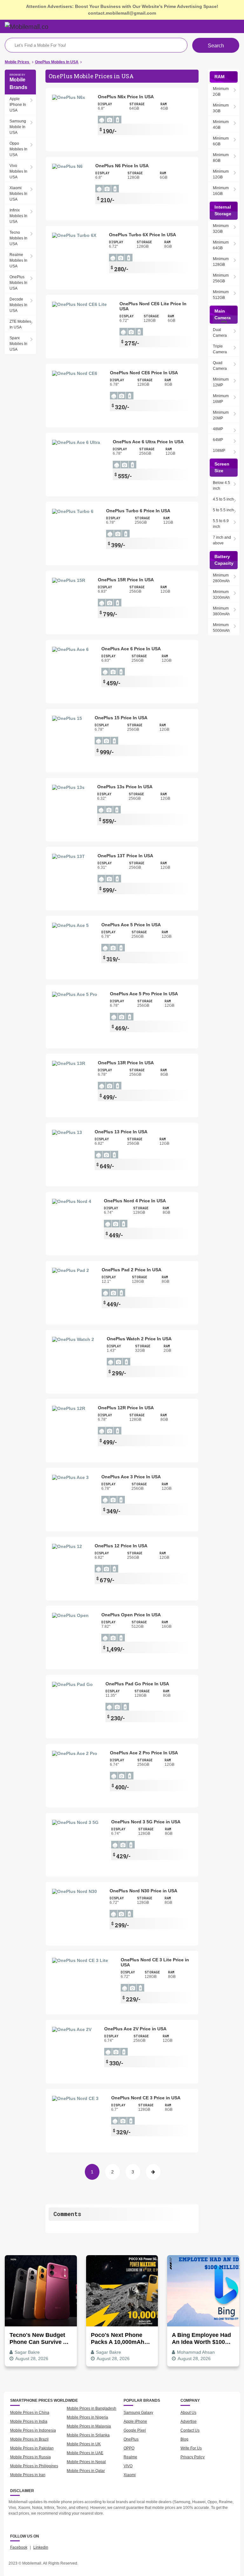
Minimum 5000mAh (221, 628)
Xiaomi (130, 2475)
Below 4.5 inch (221, 486)
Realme (130, 2457)
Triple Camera (220, 349)
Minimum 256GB (221, 278)
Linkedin (41, 2547)
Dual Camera (220, 333)
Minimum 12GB (221, 174)
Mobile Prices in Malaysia (89, 2426)
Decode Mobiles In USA (18, 305)
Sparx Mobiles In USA (18, 344)
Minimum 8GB (221, 158)
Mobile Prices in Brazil (29, 2439)
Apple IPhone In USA (18, 105)
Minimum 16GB (221, 191)
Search (216, 46)
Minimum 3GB (221, 108)
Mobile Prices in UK (84, 2444)
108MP (219, 451)
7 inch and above (222, 540)
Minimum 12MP (221, 382)
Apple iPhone (135, 2421)
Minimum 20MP (221, 415)
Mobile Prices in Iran (28, 2475)
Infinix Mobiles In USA (18, 216)
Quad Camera (220, 366)
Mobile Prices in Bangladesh (91, 2408)
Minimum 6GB (221, 141)
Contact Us (190, 2430)
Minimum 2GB (221, 92)
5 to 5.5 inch (223, 510)
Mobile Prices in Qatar (86, 2471)
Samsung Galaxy (138, 2413)
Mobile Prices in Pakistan (32, 2448)
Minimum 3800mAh (221, 611)
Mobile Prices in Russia (30, 2457)
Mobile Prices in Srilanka (88, 2435)
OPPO (129, 2448)
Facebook (19, 2547)
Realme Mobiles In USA (18, 260)
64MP (218, 440)
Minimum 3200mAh (221, 595)
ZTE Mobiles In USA (20, 324)
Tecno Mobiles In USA (18, 238)
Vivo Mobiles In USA (18, 171)
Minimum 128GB (221, 262)
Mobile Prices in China (30, 2413)
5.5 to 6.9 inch (221, 524)
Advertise (189, 2421)
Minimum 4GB (221, 125)
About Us (188, 2413)
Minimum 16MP (221, 399)
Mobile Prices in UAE (85, 2453)
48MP (218, 429)
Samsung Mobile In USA (18, 127)
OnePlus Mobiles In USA (18, 283)
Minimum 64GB (221, 245)
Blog (184, 2439)
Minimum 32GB (221, 229)
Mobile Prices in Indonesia (33, 2430)
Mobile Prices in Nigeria (87, 2417)
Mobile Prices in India (29, 2421)
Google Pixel (135, 2430)
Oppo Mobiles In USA (18, 149)
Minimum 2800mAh (221, 578)
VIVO (128, 2466)
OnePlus (131, 2439)
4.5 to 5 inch (223, 499)
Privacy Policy (193, 2457)
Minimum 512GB (221, 295)
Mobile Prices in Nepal (86, 2462)
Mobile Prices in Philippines (34, 2466)
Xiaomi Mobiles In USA (18, 194)
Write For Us (191, 2448)
